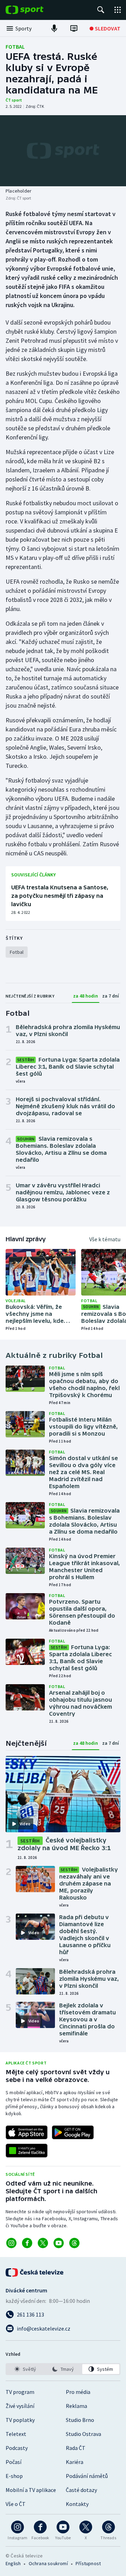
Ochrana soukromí (48, 2563)
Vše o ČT (16, 2504)
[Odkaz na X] (43, 2243)
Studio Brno (80, 2420)
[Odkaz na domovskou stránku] (35, 10)
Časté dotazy (81, 2490)
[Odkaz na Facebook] (27, 2243)
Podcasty (17, 2448)
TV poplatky (20, 2420)
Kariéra (75, 2462)
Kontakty (77, 2504)
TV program (20, 2392)
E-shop (14, 2476)
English (13, 2563)
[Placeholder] (63, 151)
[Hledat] (101, 10)
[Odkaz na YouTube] (59, 2243)
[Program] (74, 28)
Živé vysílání (20, 2406)
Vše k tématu (105, 1239)
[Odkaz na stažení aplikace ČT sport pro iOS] (27, 2132)
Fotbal (15, 47)
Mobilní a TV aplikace (31, 2490)
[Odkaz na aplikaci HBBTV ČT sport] (27, 2151)
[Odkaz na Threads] (74, 2243)
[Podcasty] (54, 28)
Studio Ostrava (83, 2434)
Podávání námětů (87, 2476)
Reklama (76, 2406)
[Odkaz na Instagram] (11, 2243)
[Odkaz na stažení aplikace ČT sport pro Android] (73, 2132)
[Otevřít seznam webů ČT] (118, 10)
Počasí (13, 2462)
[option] (25, 2369)
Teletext (16, 2434)
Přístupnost (88, 2563)
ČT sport (14, 100)
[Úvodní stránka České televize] (35, 2272)
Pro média (78, 2392)
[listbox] (63, 2369)
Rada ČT (76, 2448)
